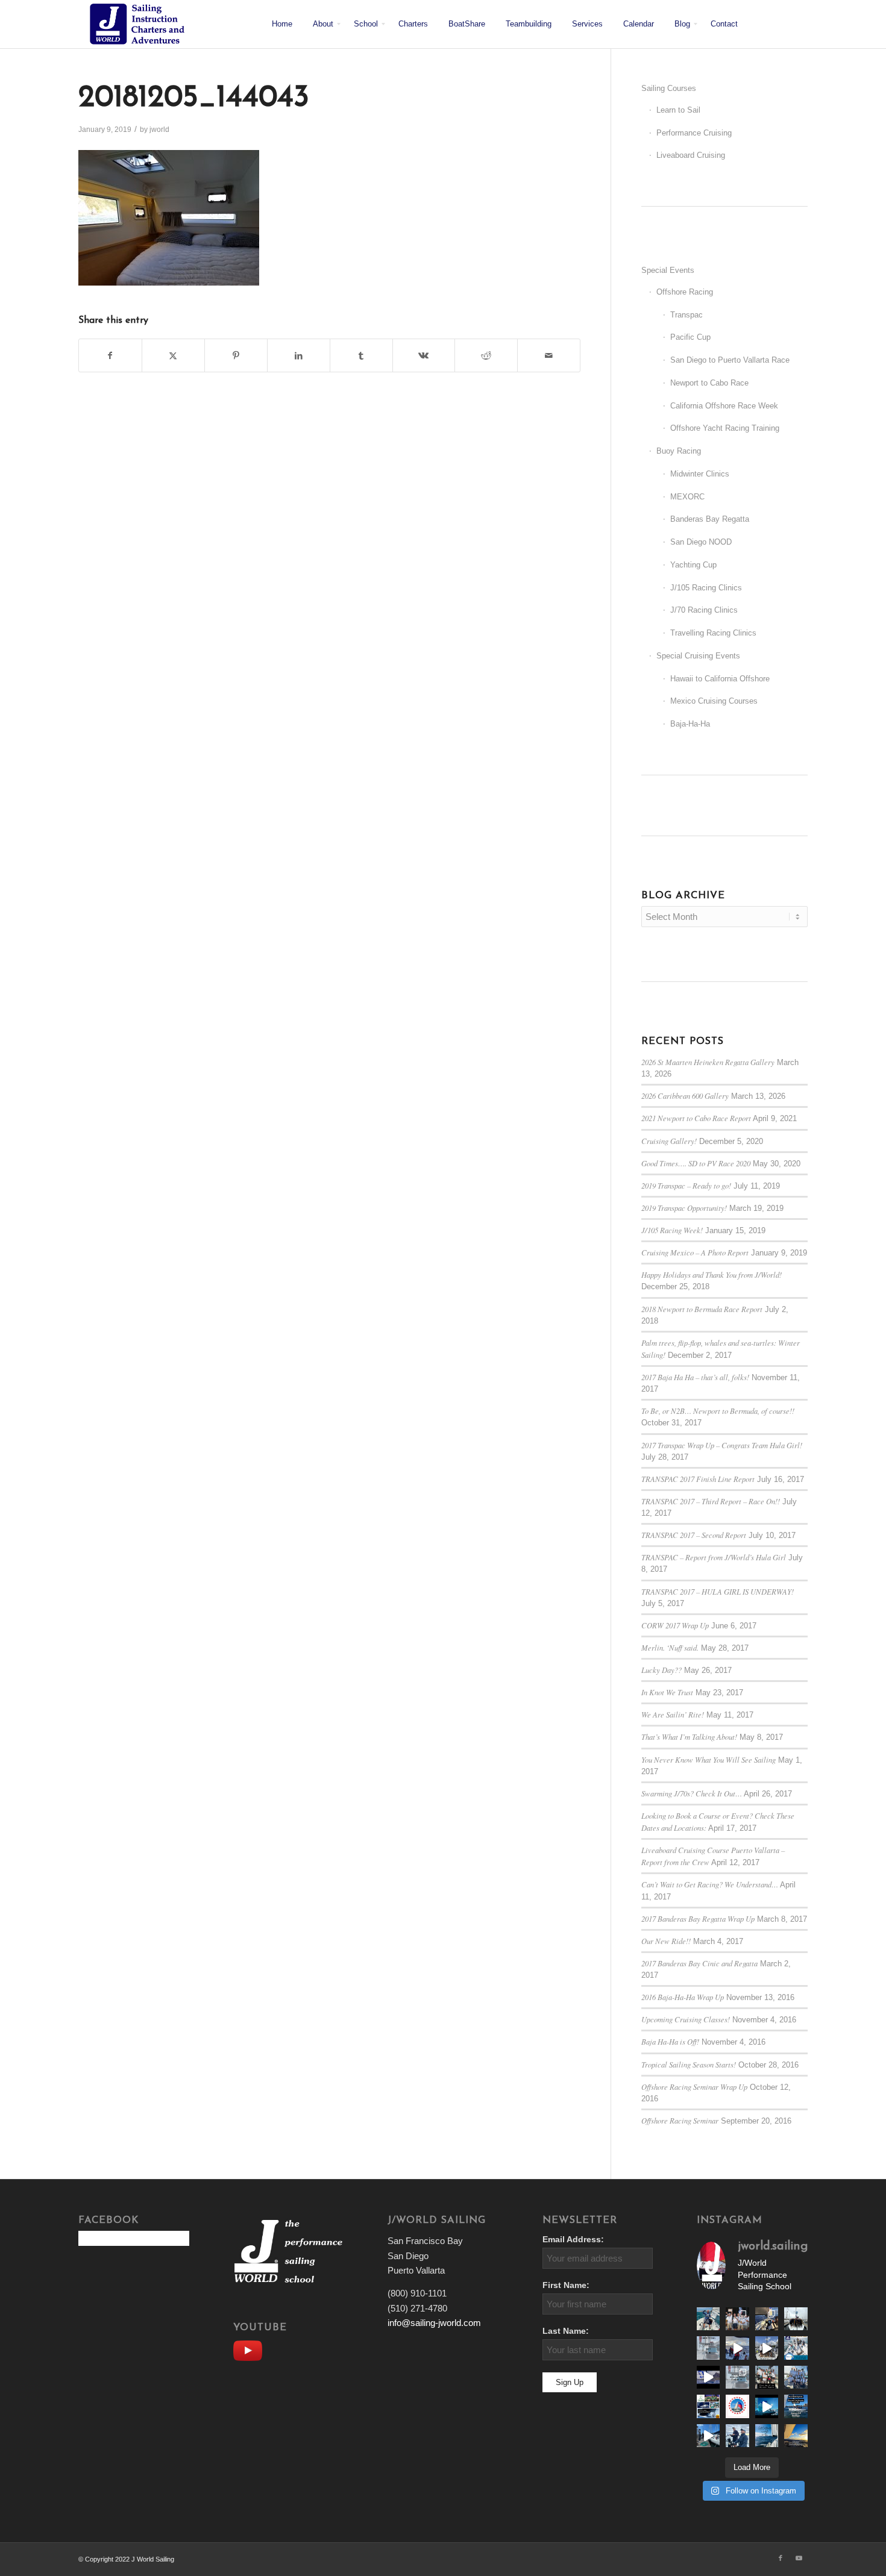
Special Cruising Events (698, 656)
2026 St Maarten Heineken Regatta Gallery (708, 1062)
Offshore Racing (685, 292)
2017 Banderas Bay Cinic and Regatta (699, 1963)
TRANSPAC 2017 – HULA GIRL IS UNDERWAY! (718, 1591)
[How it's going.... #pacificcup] (767, 2319)
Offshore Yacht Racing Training (725, 428)
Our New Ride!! (666, 1941)
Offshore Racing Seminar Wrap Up (694, 2087)
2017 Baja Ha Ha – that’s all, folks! (695, 1377)
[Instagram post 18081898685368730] (737, 2377)
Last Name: (566, 2331)
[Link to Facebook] (781, 2558)
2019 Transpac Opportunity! (684, 1208)
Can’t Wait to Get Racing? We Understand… (710, 1884)
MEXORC (687, 497)
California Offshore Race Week (724, 406)
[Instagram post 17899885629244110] (767, 2377)
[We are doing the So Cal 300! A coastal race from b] (796, 2348)
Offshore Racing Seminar (680, 2120)
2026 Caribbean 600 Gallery (685, 1096)
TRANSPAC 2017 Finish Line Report (698, 1479)
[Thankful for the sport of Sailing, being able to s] (796, 2436)
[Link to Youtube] (799, 2558)
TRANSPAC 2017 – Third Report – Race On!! (711, 1501)
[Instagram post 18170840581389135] (708, 2406)
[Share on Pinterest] (236, 356)
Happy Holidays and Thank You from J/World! (712, 1274)
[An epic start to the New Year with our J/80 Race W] (767, 2406)
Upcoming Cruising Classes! (686, 2019)
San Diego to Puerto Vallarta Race (730, 360)
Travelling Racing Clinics (713, 633)
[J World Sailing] (140, 24)
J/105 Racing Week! (672, 1230)
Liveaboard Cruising (691, 155)
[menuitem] (282, 24)
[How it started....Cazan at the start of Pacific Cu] (796, 2319)
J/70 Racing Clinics (704, 610)
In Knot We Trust (667, 1692)
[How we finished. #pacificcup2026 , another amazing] (737, 2319)
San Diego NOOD (701, 542)
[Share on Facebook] (110, 356)
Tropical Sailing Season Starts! (689, 2064)
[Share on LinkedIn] (299, 356)
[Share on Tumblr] (361, 356)
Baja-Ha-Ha (690, 724)
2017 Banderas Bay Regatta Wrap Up (698, 1918)
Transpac (686, 315)
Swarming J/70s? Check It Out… (692, 1793)
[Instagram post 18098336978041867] (767, 2348)
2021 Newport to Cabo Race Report (696, 1118)
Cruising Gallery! (669, 1141)
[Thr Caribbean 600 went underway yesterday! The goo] (796, 2377)
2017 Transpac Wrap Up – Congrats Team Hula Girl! (722, 1445)
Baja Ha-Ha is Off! (670, 2041)
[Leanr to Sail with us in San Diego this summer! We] (708, 2348)
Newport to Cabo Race (709, 383)
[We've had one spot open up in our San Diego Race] (796, 2406)
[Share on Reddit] (486, 356)
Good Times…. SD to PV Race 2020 (696, 1163)
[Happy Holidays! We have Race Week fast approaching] (708, 2436)
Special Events (668, 270)
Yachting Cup (693, 565)
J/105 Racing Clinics (706, 588)
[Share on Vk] (424, 356)
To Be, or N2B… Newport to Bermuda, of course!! (718, 1411)
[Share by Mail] (549, 356)
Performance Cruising (694, 133)
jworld (159, 130)
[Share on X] (173, 356)
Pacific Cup (690, 337)
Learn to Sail (678, 110)
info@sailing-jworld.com (434, 2323)
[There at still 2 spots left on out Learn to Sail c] (737, 2406)
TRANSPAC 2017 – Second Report (694, 1535)
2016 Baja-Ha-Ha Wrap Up (683, 1997)
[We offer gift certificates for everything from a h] (767, 2436)
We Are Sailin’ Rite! (673, 1714)
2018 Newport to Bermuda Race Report (702, 1309)
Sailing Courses (669, 88)
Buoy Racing (679, 451)
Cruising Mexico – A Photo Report (695, 1252)
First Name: (566, 2285)
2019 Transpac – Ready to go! (686, 1185)
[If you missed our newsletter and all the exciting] (708, 2319)
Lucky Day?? (661, 1670)
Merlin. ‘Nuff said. (670, 1647)
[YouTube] (251, 2349)
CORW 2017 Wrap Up (675, 1625)
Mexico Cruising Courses (714, 701)
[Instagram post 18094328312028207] (708, 2377)
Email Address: (573, 2240)
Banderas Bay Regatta (710, 519)
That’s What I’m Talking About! (689, 1737)
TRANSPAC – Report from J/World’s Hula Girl (714, 1557)
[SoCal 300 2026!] (737, 2348)
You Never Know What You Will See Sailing (708, 1759)
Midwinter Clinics (700, 474)
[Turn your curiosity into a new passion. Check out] (737, 2436)
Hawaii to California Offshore (720, 679)
